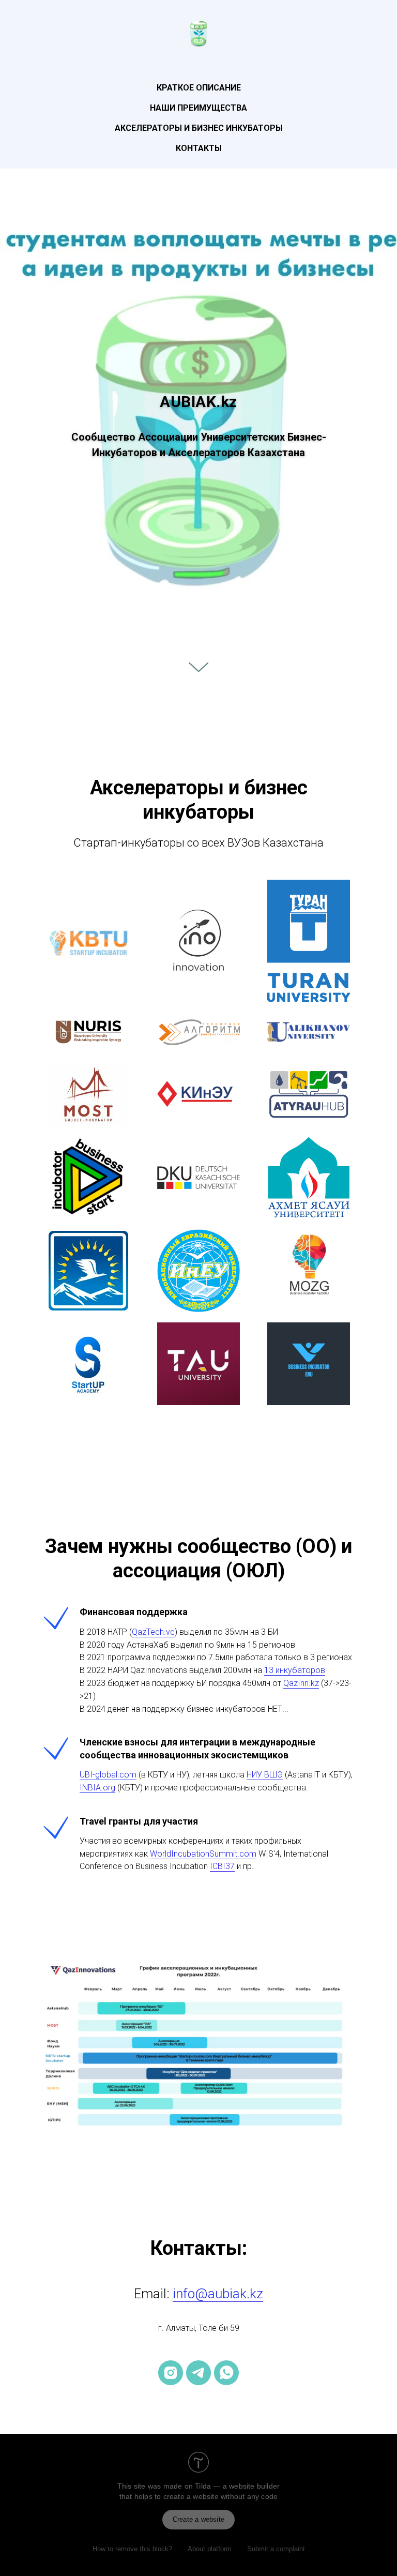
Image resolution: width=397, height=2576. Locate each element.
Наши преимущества (198, 108)
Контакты (199, 148)
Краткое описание (199, 88)
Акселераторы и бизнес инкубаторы (199, 128)
